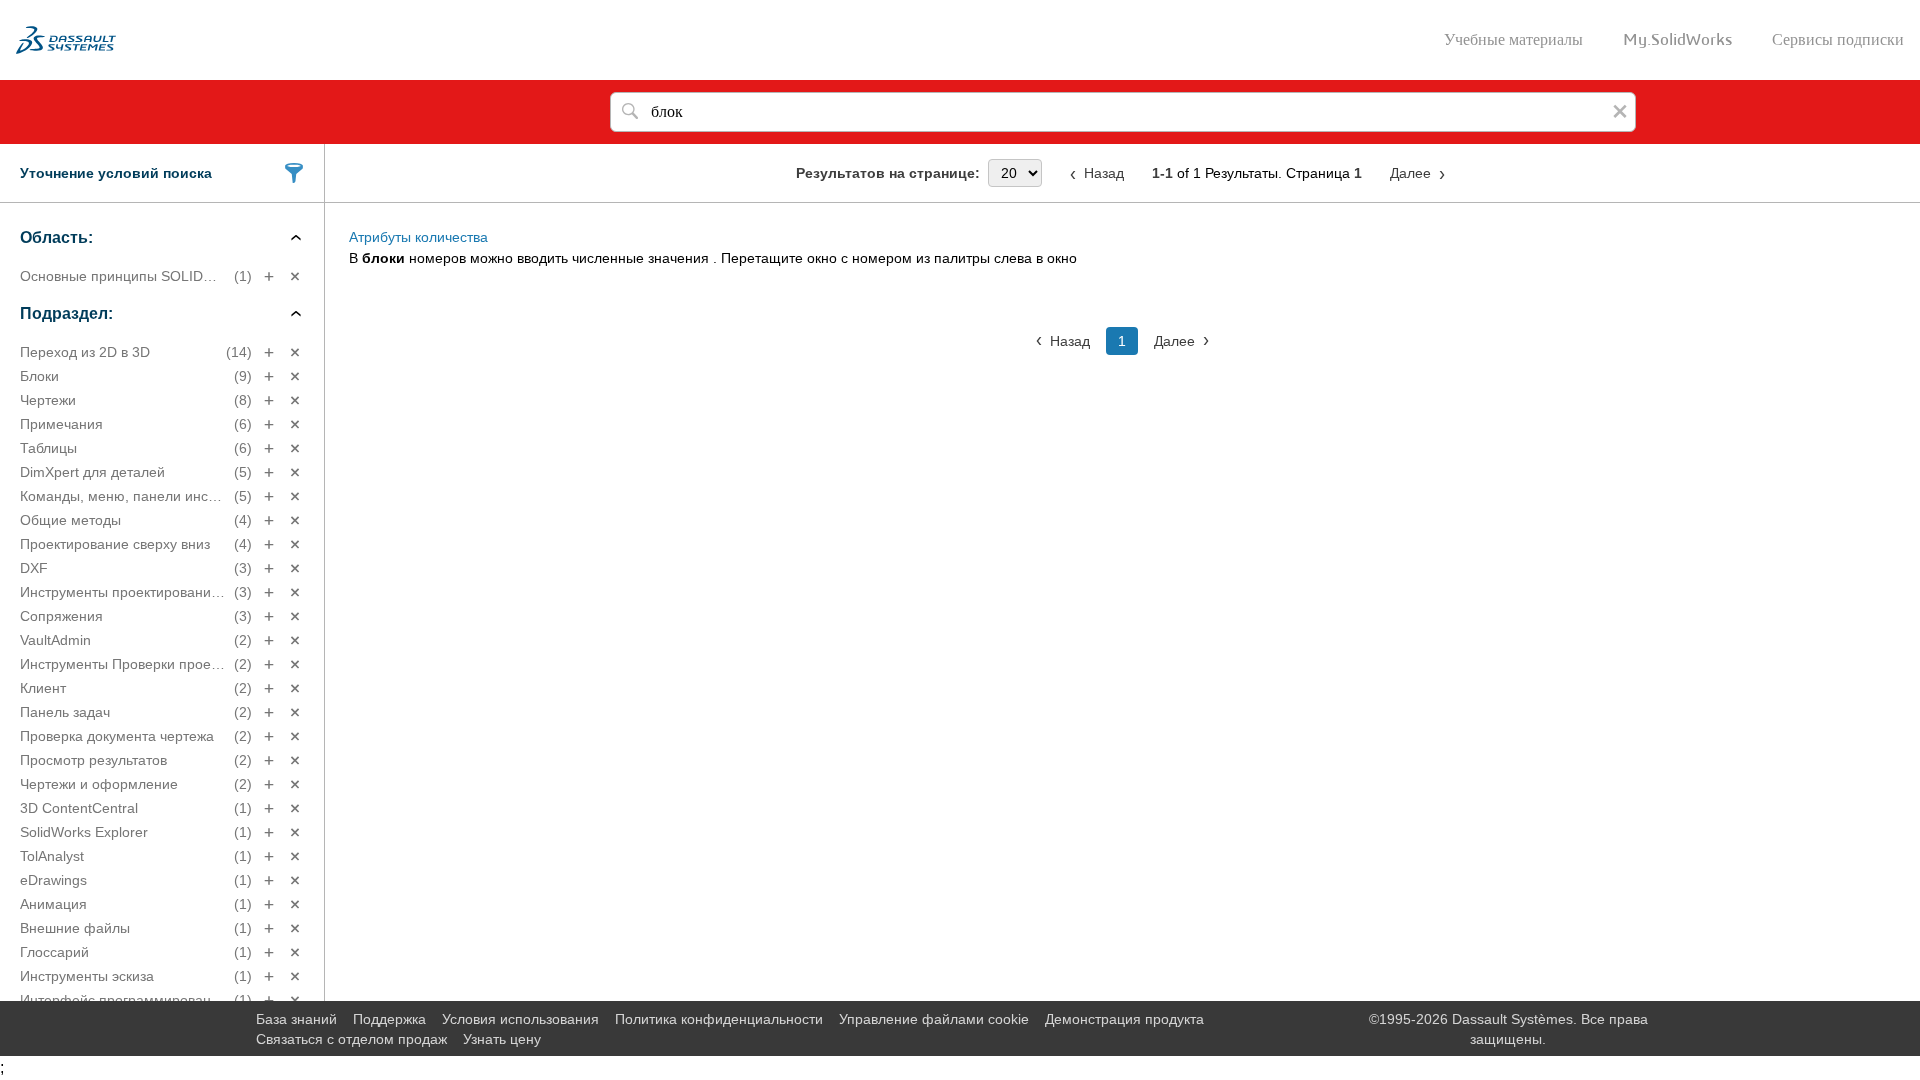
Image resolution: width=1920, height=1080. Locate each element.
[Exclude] (295, 276)
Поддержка (389, 1019)
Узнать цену (502, 1039)
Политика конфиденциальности (719, 1019)
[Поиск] (630, 112)
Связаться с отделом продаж (351, 1039)
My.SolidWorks (1677, 39)
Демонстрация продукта (1124, 1019)
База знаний (296, 1019)
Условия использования (520, 1019)
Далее (1410, 173)
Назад (1104, 173)
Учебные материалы (1513, 39)
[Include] (269, 276)
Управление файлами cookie (934, 1019)
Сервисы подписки (1838, 39)
